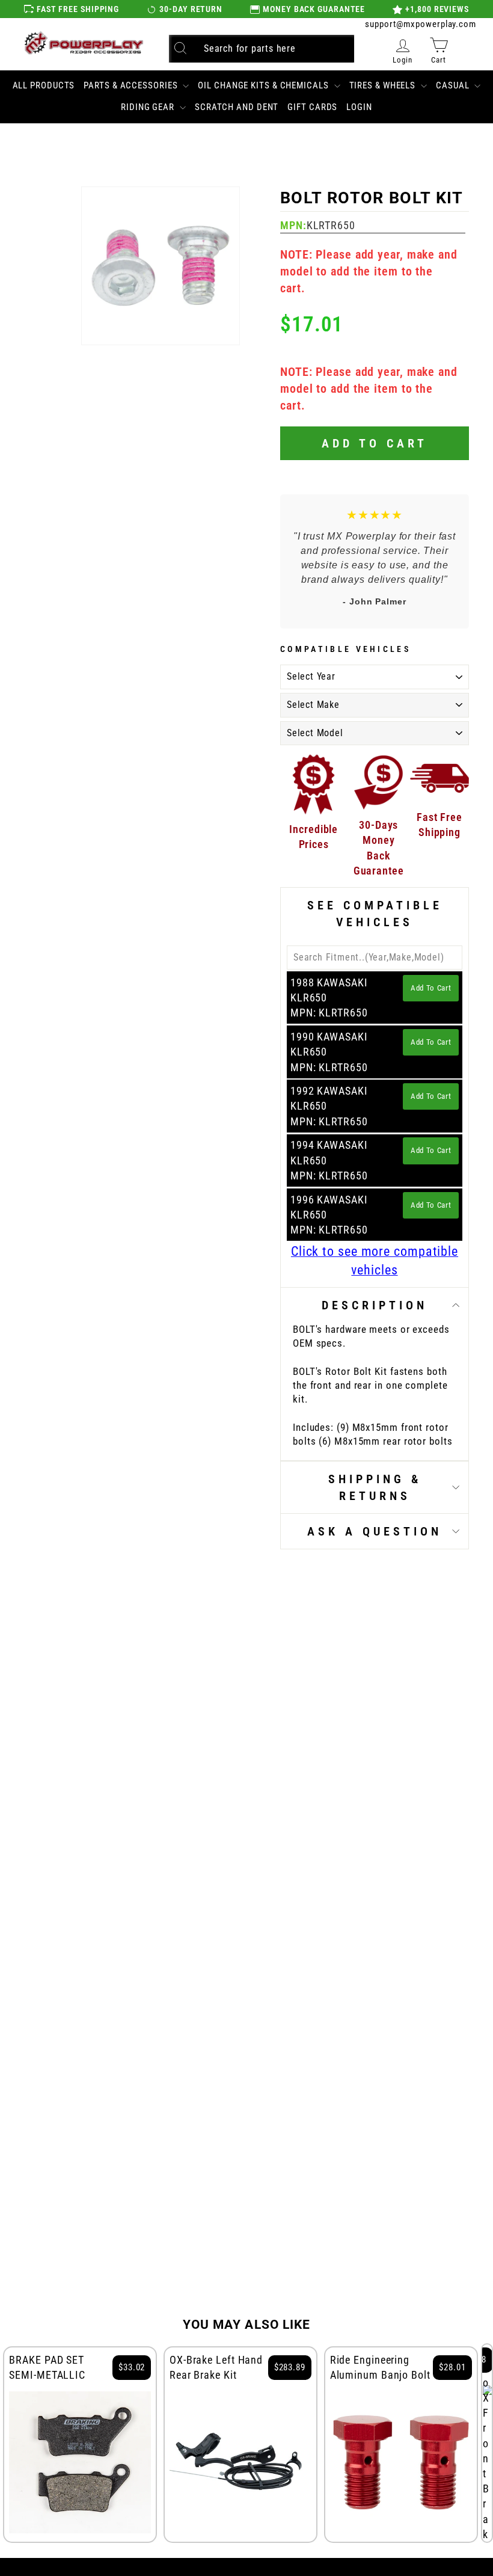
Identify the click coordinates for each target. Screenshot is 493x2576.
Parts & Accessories (132, 85)
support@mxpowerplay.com (421, 24)
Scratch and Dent (237, 107)
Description (375, 1305)
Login (359, 107)
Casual (454, 85)
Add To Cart (431, 988)
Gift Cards (312, 107)
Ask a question (375, 1531)
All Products (44, 85)
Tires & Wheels (384, 85)
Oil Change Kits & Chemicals (264, 85)
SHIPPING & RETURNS (375, 1487)
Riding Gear (149, 107)
